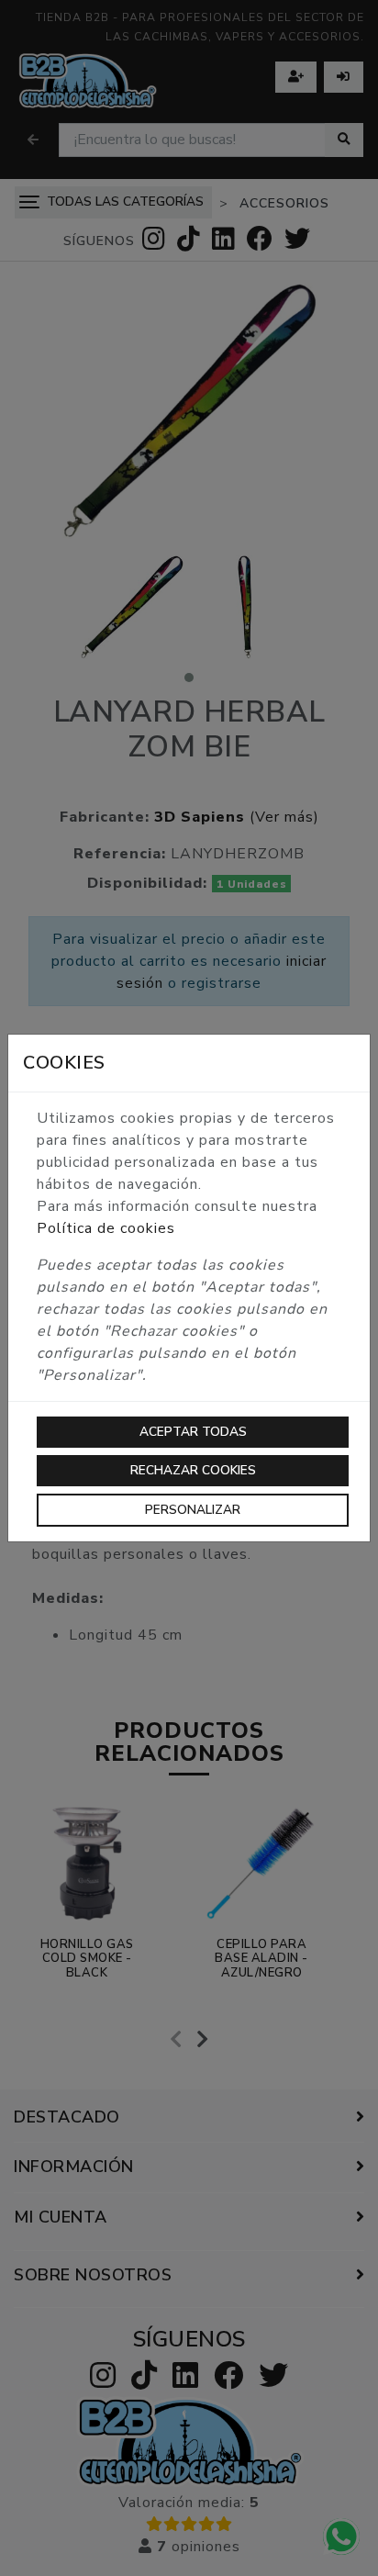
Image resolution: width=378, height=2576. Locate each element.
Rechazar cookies (193, 1470)
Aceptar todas (193, 1432)
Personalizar (193, 1510)
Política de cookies (106, 1228)
